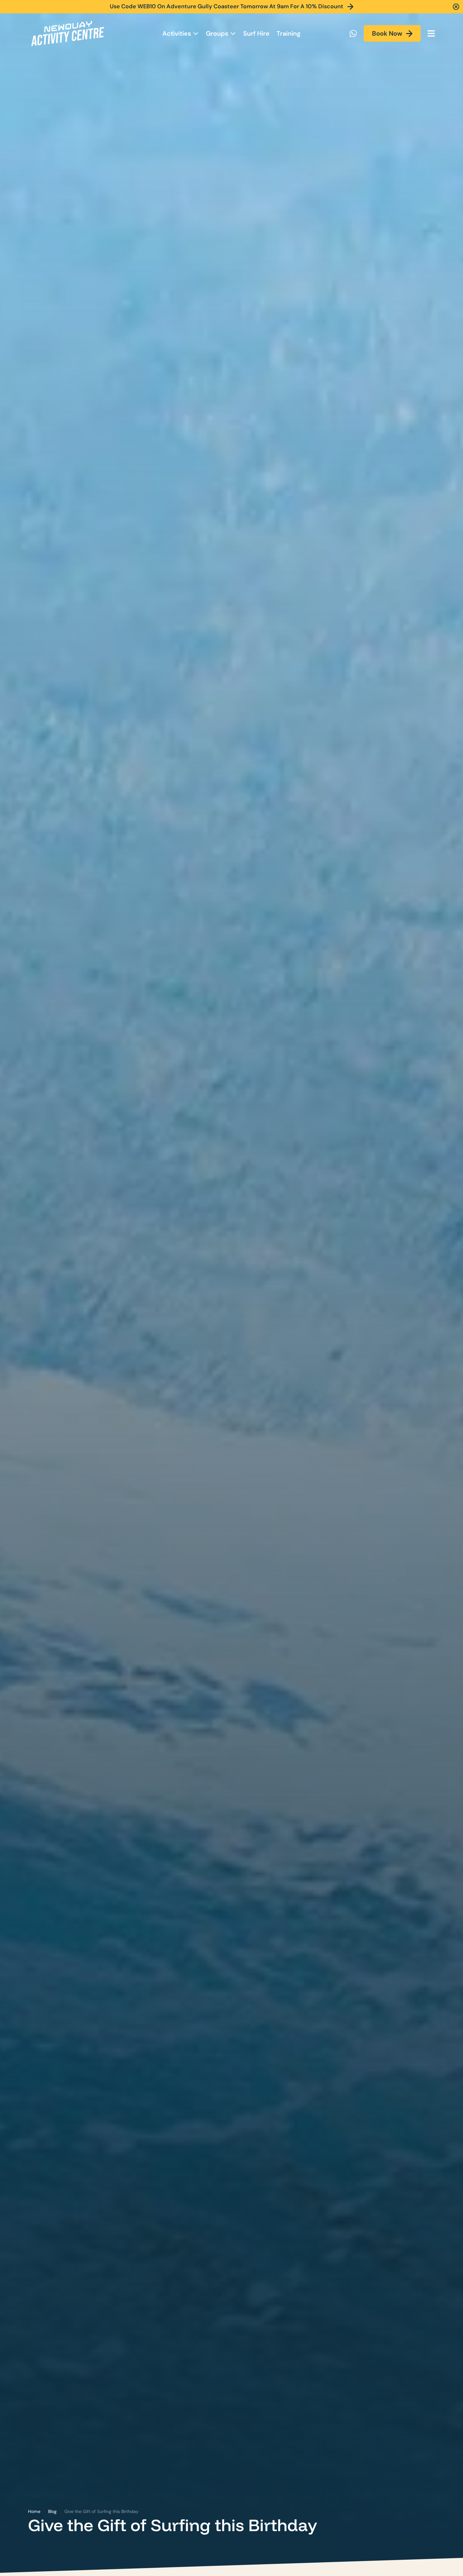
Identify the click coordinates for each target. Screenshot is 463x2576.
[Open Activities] (196, 33)
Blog (52, 2511)
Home (34, 2511)
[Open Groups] (233, 33)
